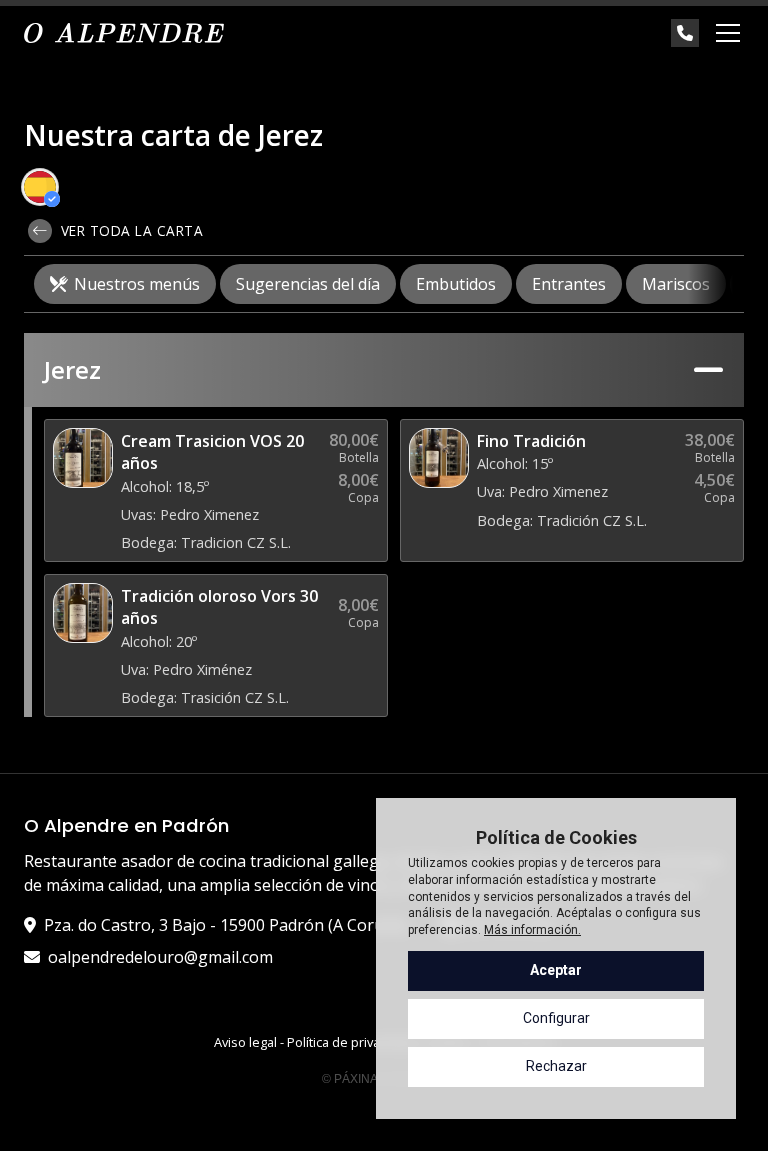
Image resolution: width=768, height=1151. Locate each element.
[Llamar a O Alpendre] (685, 33)
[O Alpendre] (124, 32)
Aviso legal (245, 1042)
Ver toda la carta (129, 230)
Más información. (532, 930)
